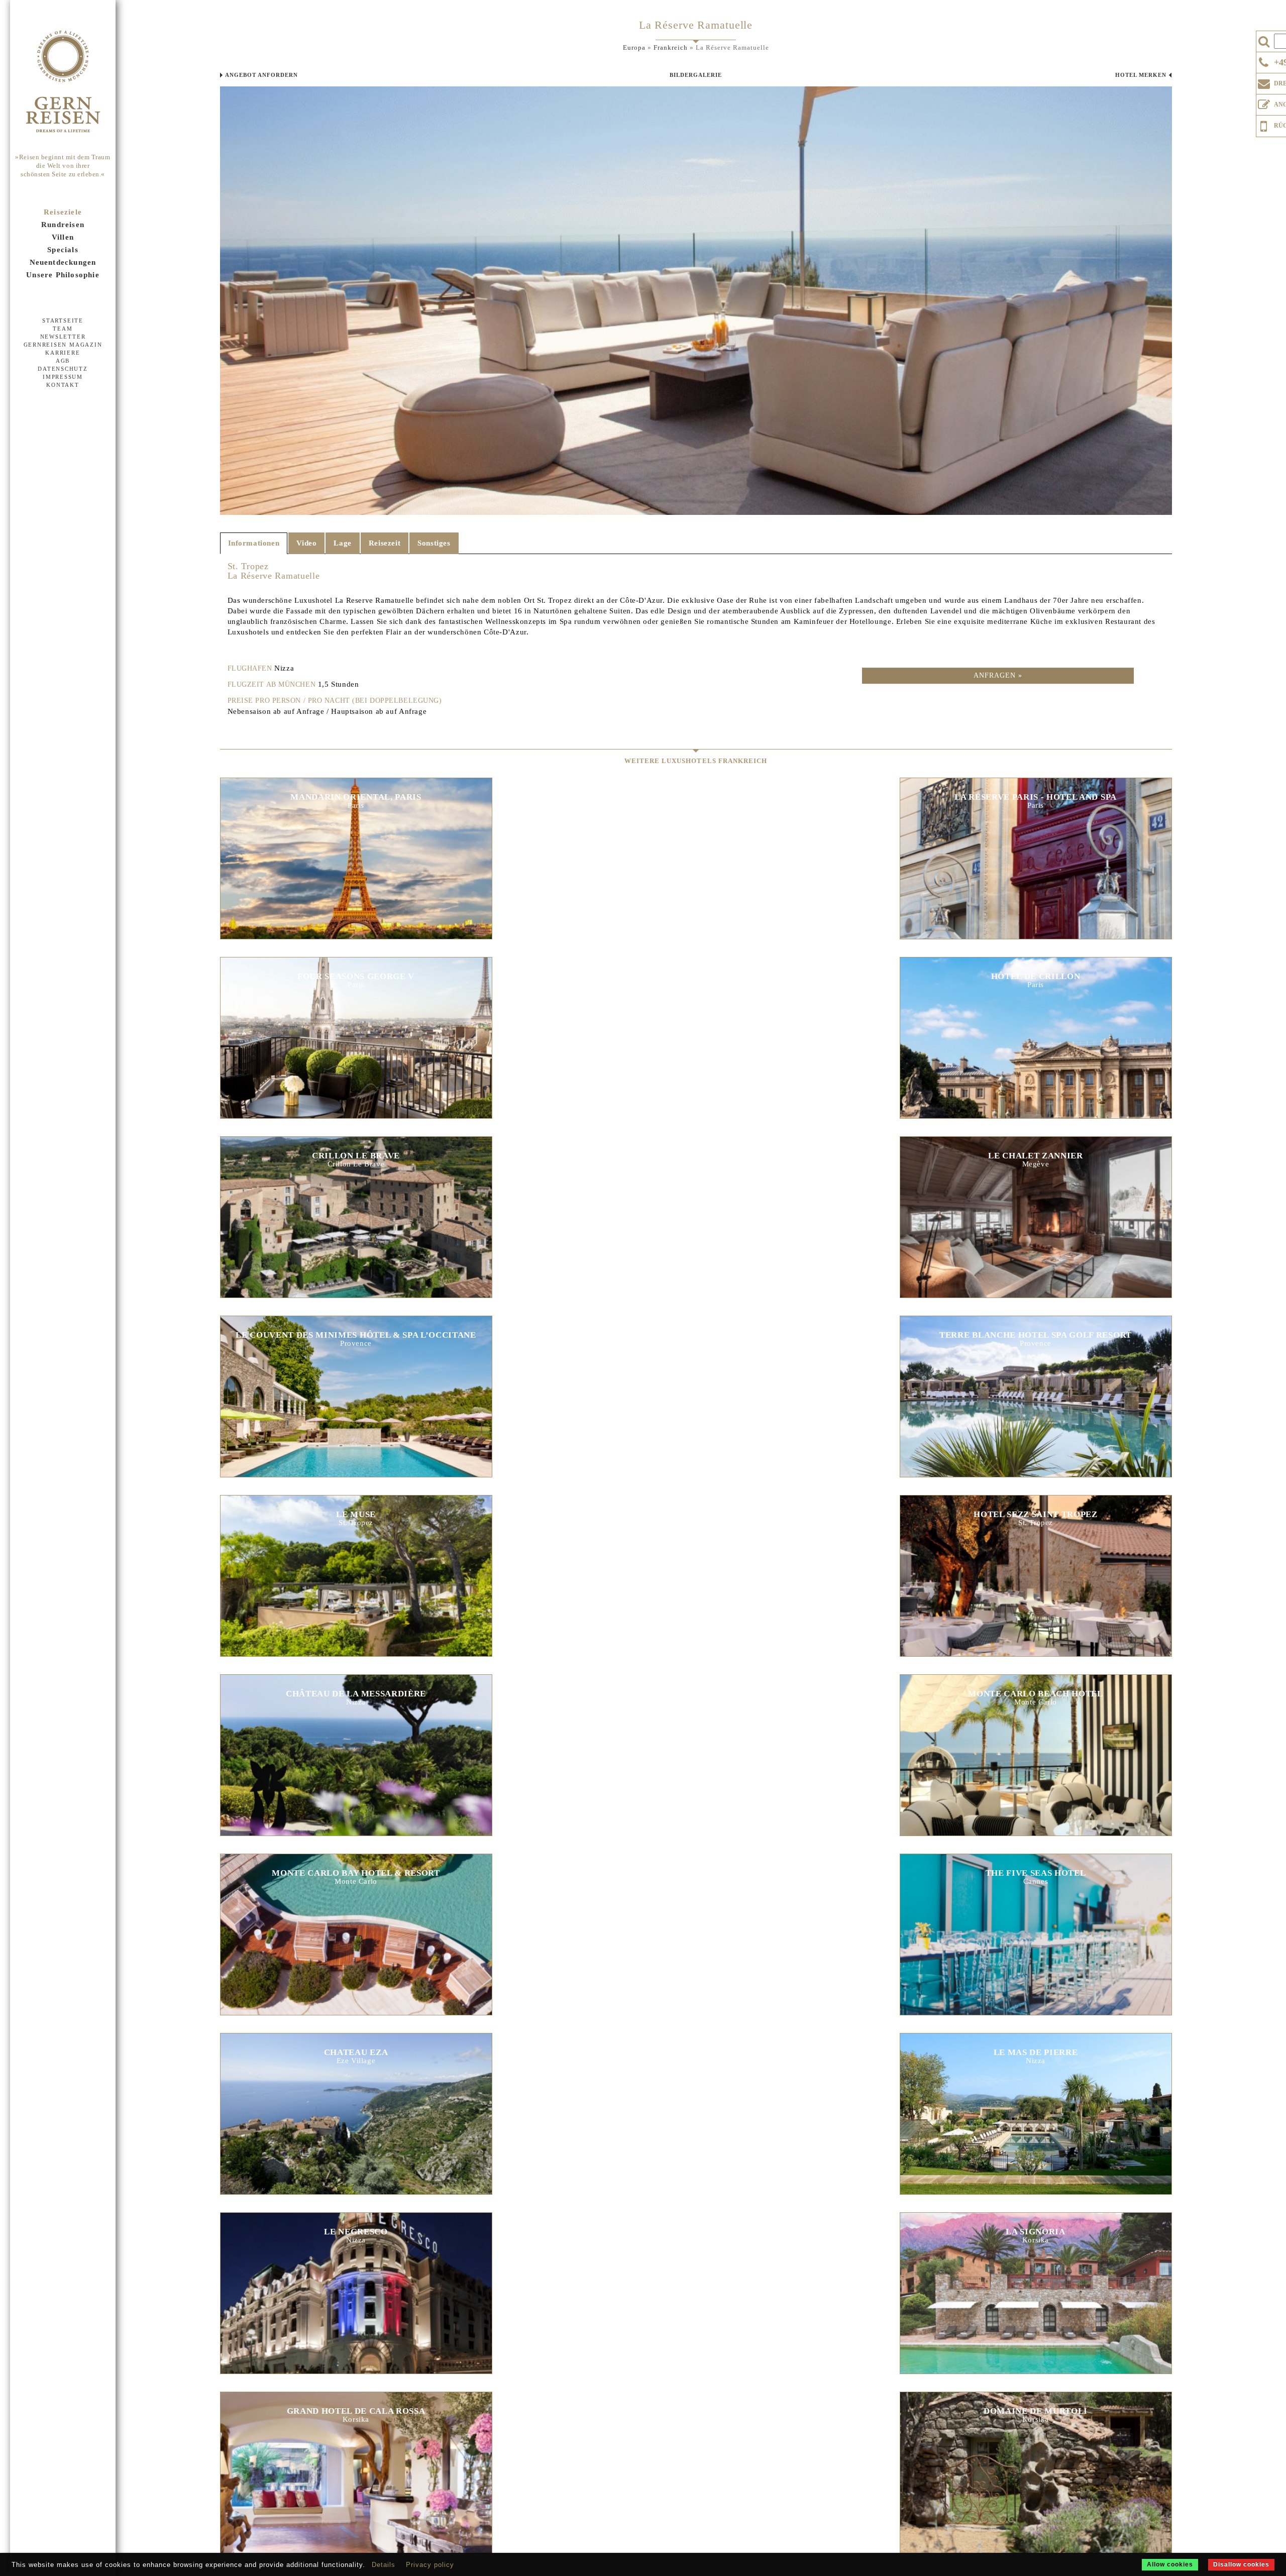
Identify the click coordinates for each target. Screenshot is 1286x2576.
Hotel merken (1141, 75)
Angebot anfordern (261, 75)
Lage (342, 543)
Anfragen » (998, 675)
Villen (63, 237)
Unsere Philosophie (63, 275)
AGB (63, 361)
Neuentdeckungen (63, 262)
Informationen (254, 543)
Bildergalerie (696, 75)
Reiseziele (63, 212)
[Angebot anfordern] (1264, 102)
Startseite (63, 320)
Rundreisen (63, 225)
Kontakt (63, 385)
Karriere (63, 353)
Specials (63, 250)
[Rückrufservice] (1264, 125)
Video (306, 543)
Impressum (63, 377)
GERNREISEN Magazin (63, 345)
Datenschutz (63, 369)
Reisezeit (385, 543)
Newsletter (63, 337)
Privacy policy (430, 2565)
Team (63, 329)
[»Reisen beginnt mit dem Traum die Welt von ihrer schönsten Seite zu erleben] (63, 82)
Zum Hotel (356, 847)
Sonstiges (434, 543)
